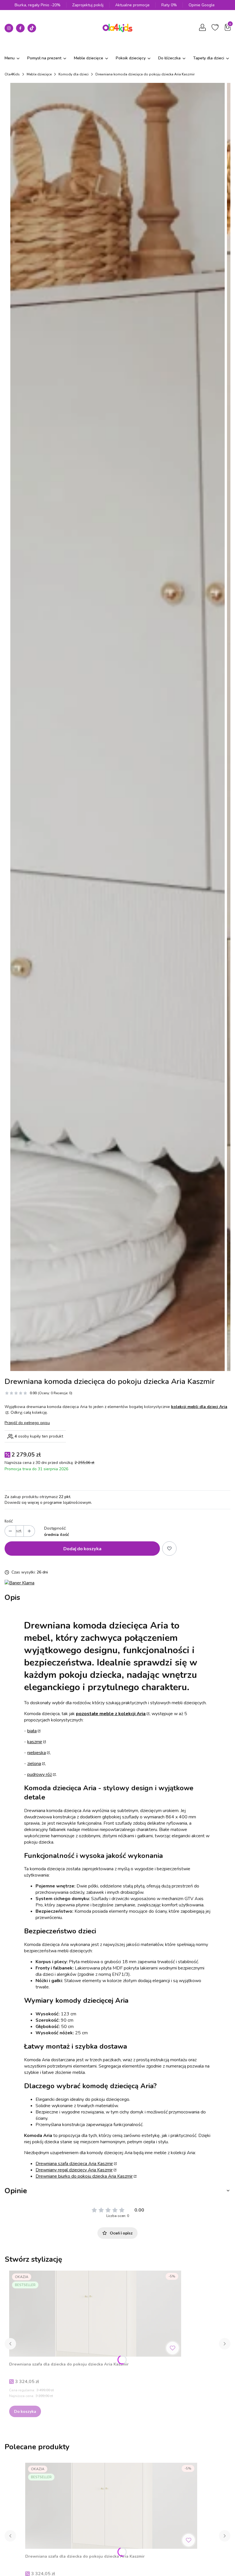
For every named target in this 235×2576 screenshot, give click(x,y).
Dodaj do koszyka (82, 1548)
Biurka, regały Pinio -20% (38, 5)
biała (32, 1731)
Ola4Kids (12, 74)
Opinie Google (202, 5)
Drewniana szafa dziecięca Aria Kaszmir (74, 2164)
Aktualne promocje (132, 5)
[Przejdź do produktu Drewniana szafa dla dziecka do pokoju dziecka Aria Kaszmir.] (95, 2314)
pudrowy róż (40, 1774)
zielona (34, 1764)
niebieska (37, 1753)
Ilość (9, 1521)
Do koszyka (25, 2411)
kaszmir (35, 1742)
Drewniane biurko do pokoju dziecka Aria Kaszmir (84, 2176)
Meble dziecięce (39, 74)
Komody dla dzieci (74, 74)
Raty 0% (169, 5)
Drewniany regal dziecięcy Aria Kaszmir (74, 2170)
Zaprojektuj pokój (88, 5)
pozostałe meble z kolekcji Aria (111, 1714)
